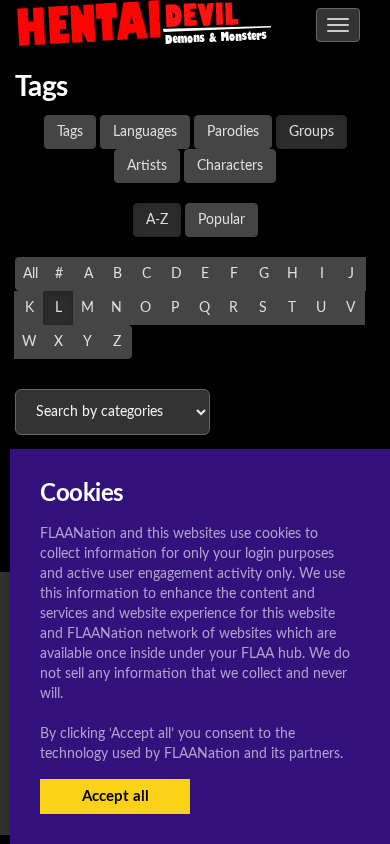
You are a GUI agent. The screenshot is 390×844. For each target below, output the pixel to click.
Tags (70, 132)
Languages (145, 132)
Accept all (115, 796)
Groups (311, 132)
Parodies (233, 132)
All (30, 274)
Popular (221, 220)
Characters (230, 166)
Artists (147, 166)
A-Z (157, 220)
